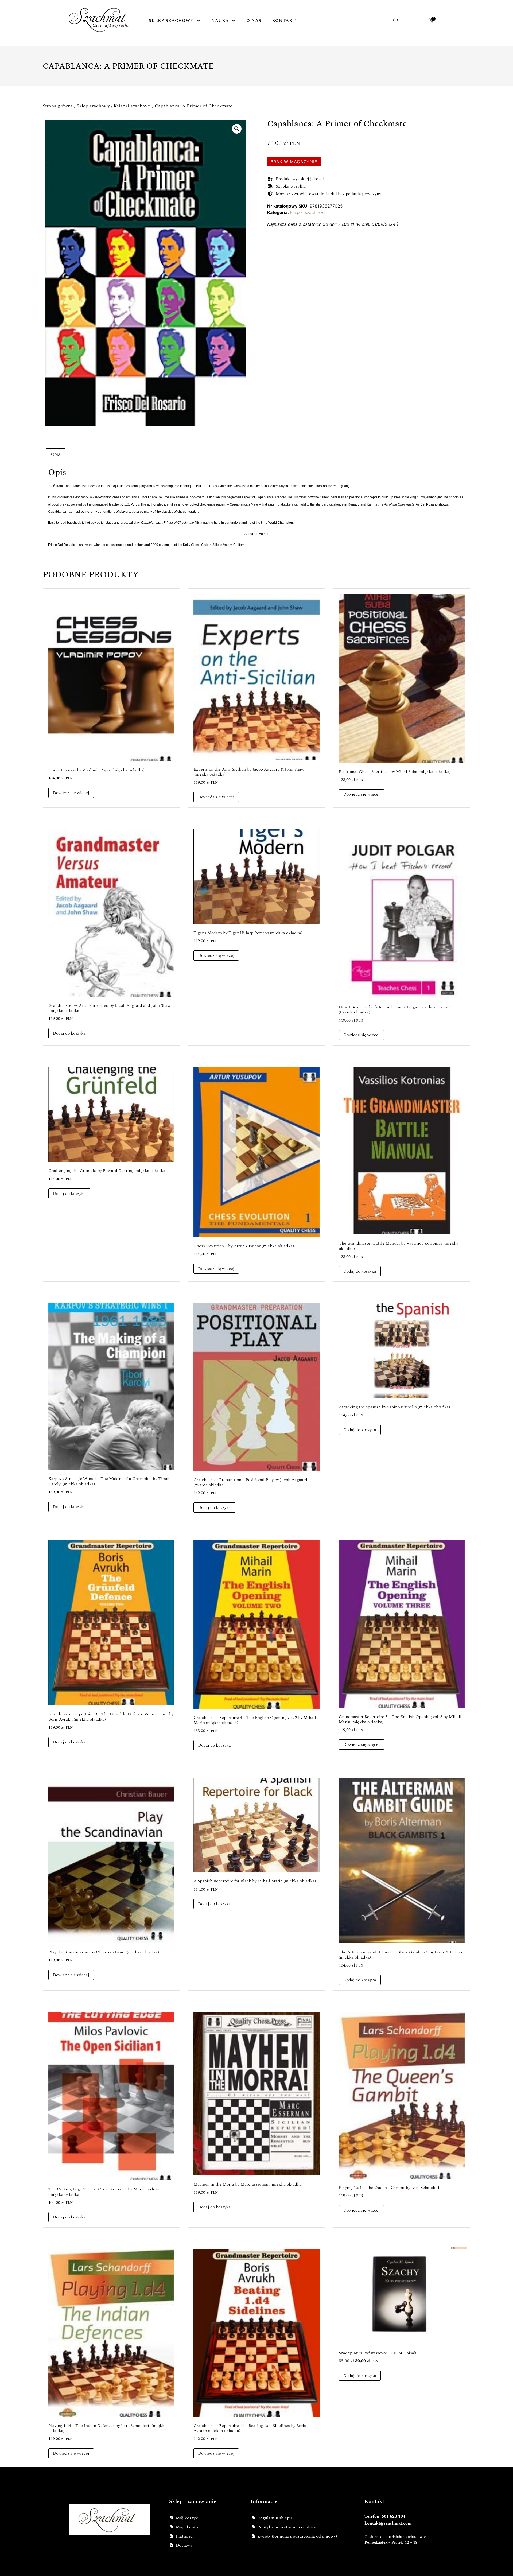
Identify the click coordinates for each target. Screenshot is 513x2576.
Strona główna (58, 106)
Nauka (220, 21)
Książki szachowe (132, 106)
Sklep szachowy (171, 21)
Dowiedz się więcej (71, 793)
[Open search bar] (396, 20)
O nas (254, 21)
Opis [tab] (56, 454)
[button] (237, 129)
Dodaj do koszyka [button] (69, 1033)
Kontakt (284, 21)
